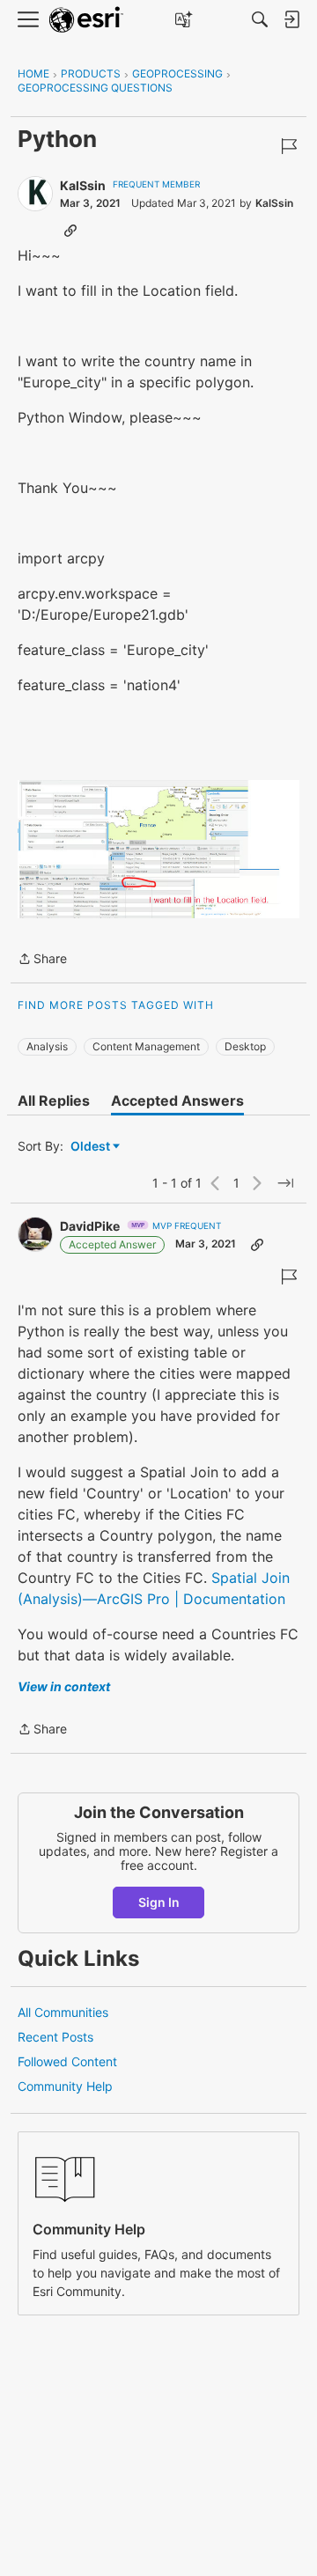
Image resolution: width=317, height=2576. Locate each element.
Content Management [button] (146, 1046)
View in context (64, 1686)
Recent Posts (55, 2037)
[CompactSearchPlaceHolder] (260, 19)
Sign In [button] (159, 1902)
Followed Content (67, 2061)
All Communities (63, 2012)
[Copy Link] (70, 230)
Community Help (65, 2086)
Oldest (92, 1147)
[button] (158, 849)
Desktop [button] (245, 1046)
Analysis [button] (47, 1046)
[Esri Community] (86, 20)
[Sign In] (291, 19)
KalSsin (83, 185)
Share (42, 960)
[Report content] (289, 146)
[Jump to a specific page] (285, 1183)
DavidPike (90, 1226)
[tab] (54, 1100)
